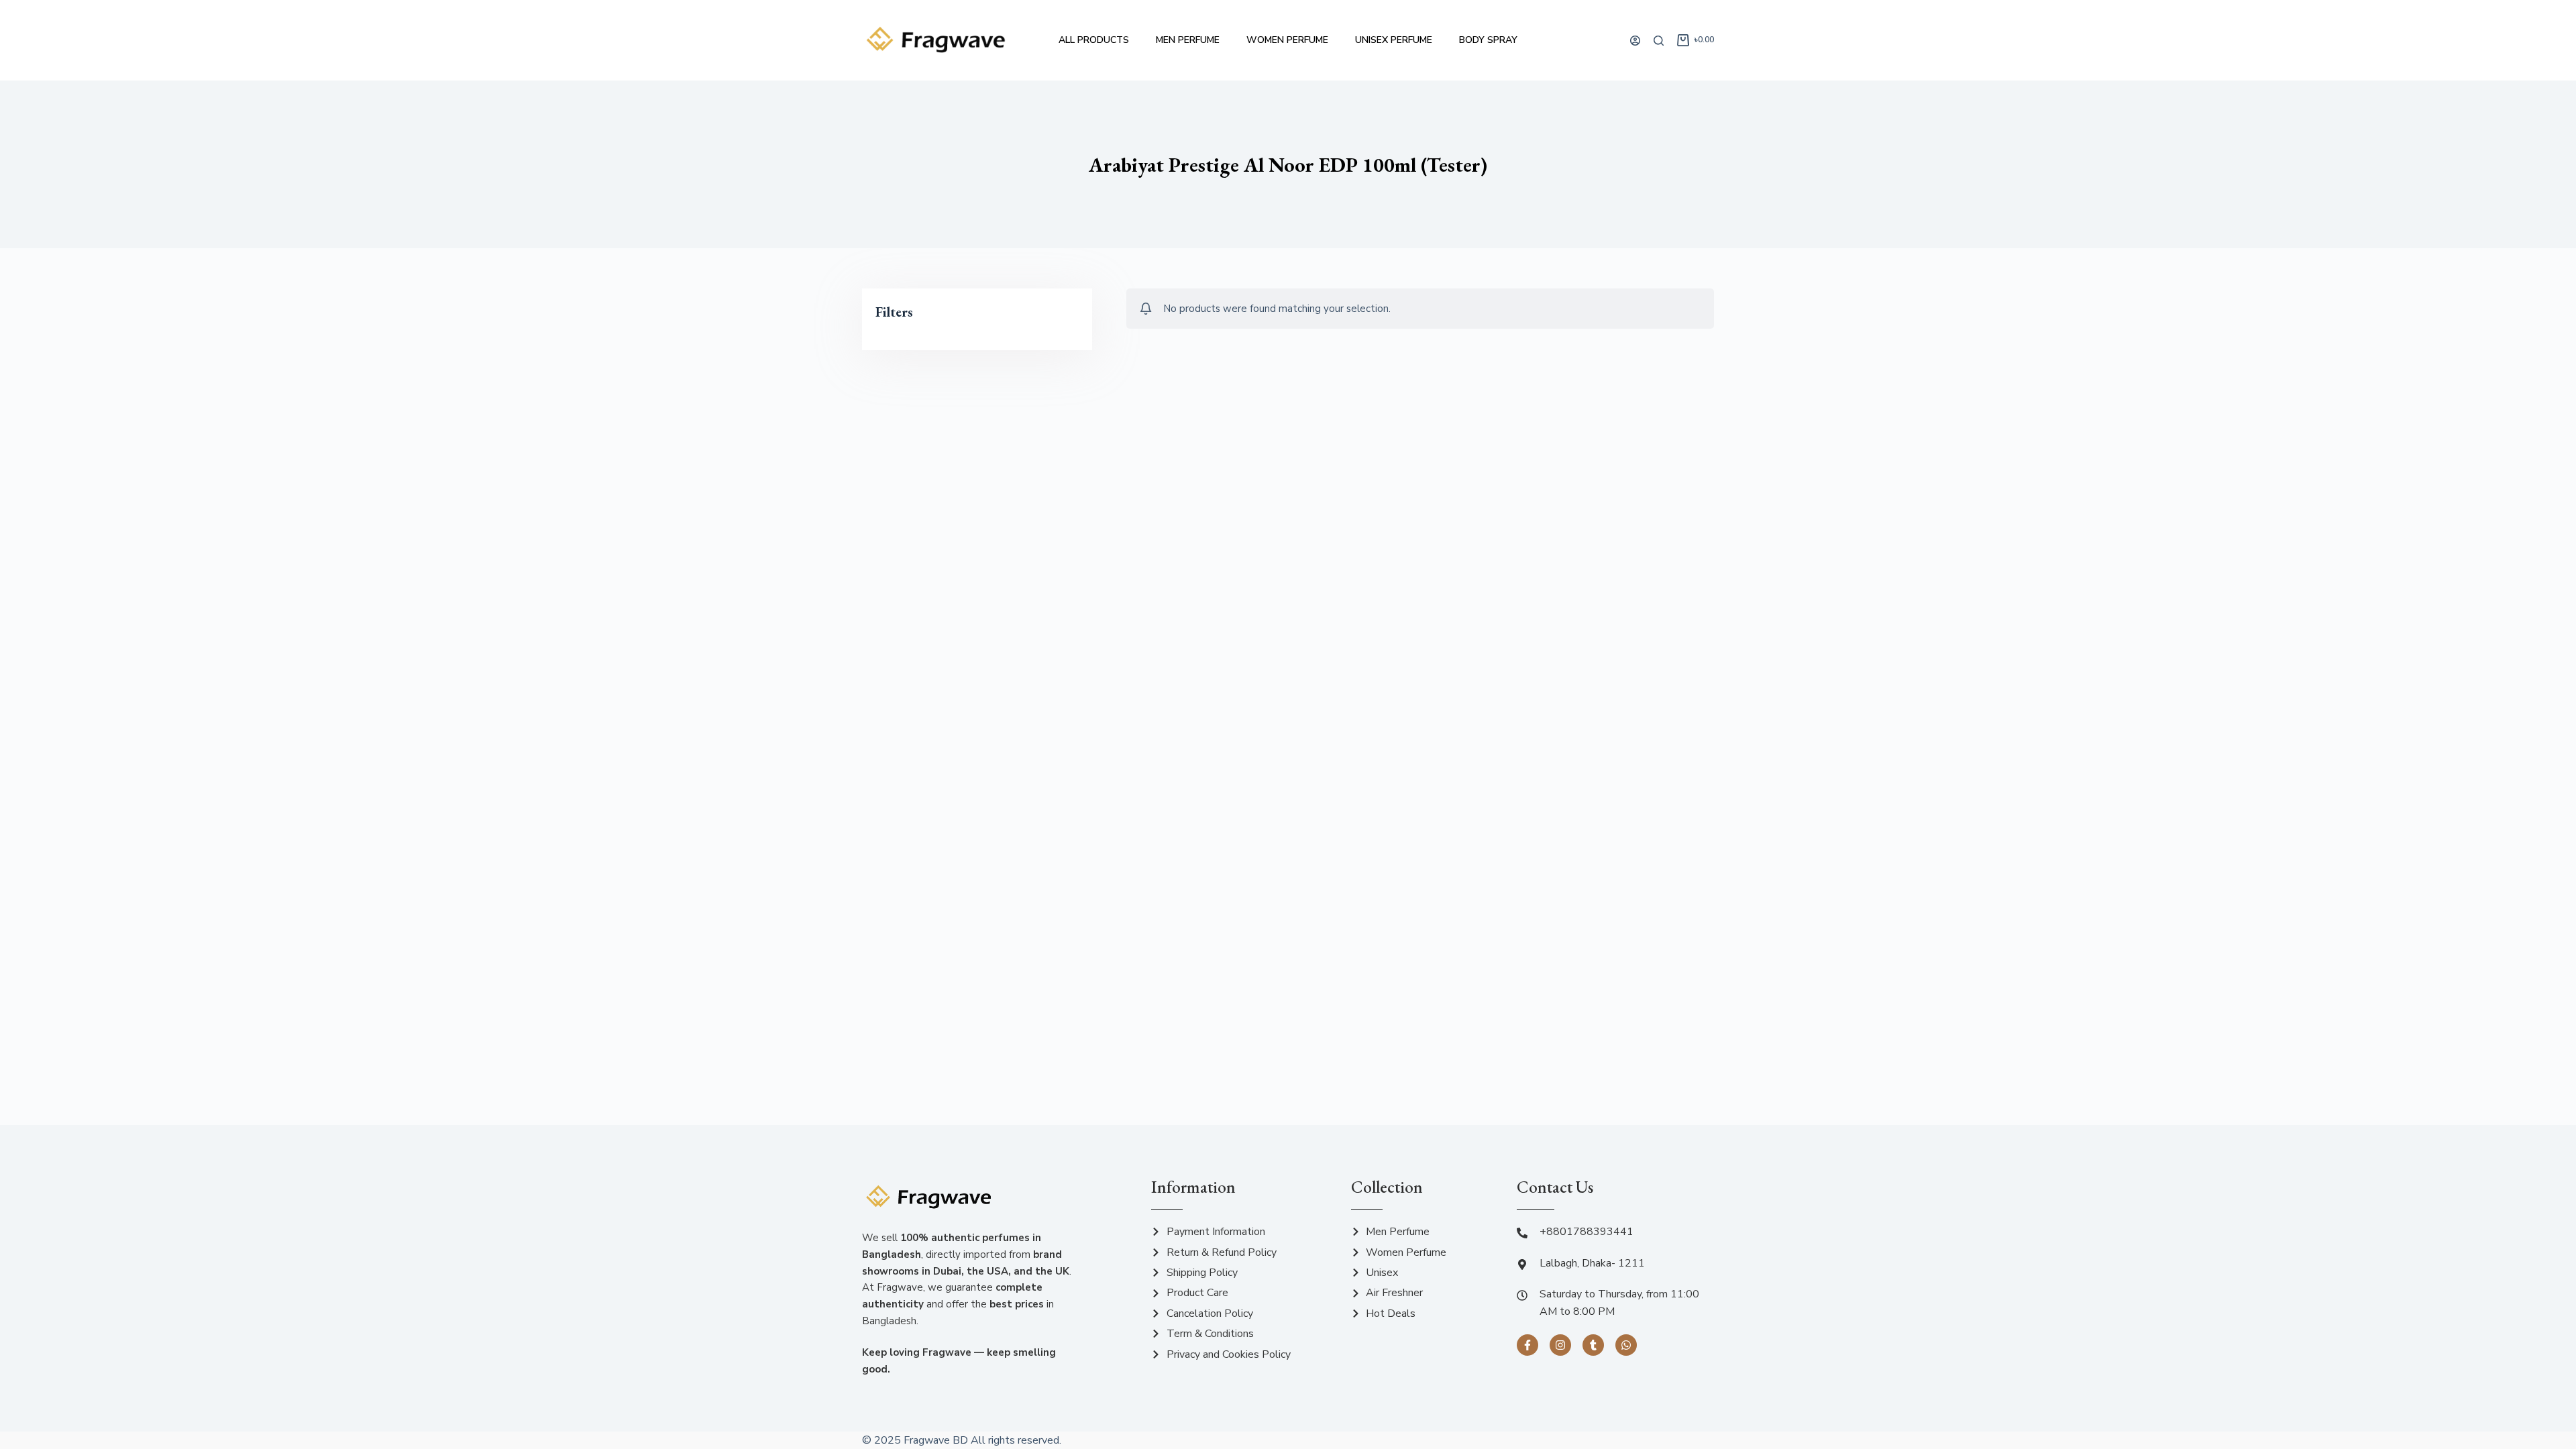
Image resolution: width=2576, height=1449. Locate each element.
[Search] (1659, 41)
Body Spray (1488, 40)
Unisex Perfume (1394, 40)
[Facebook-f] (1527, 1345)
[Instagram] (1560, 1345)
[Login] (1635, 41)
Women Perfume (1287, 40)
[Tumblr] (1593, 1345)
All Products (1094, 40)
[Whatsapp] (1626, 1345)
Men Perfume (1188, 40)
